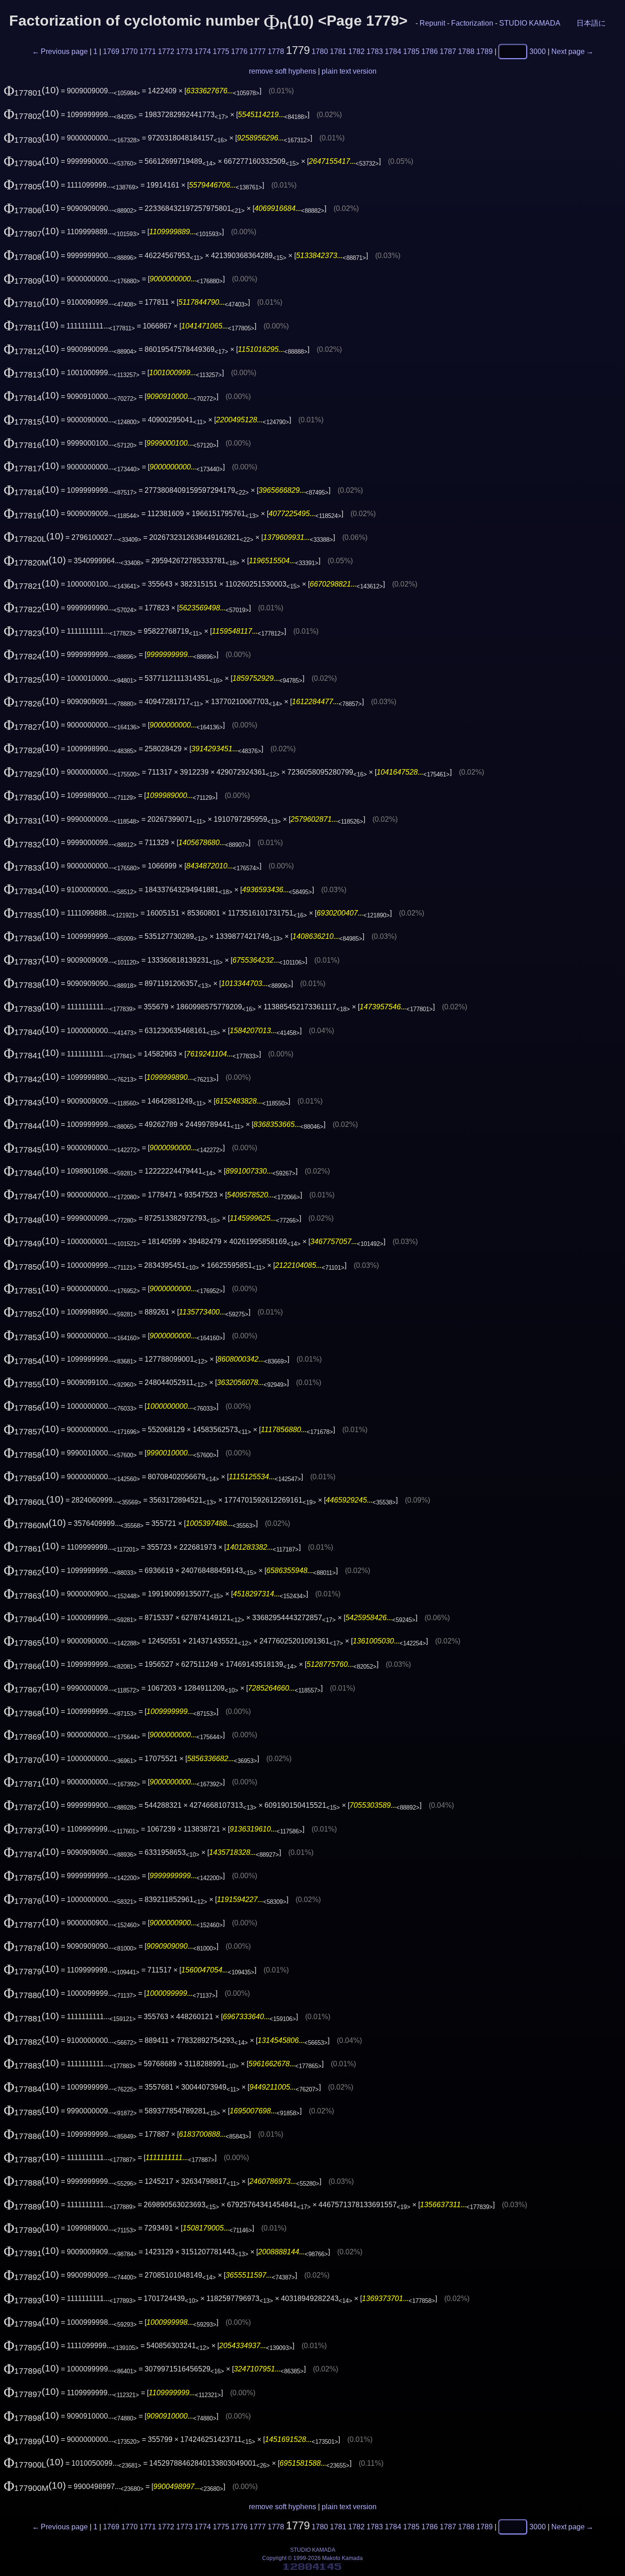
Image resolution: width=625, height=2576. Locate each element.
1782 (356, 51)
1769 (111, 51)
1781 (338, 51)
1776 (239, 51)
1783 (375, 51)
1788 (466, 51)
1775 (221, 51)
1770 (129, 51)
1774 (203, 51)
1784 (393, 51)
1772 (166, 51)
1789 (485, 51)
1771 (148, 51)
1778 (276, 51)
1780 (320, 51)
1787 (448, 51)
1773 (184, 51)
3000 (538, 51)
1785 (411, 51)
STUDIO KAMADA (530, 23)
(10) (31, 90)
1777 (258, 51)
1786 (430, 51)
